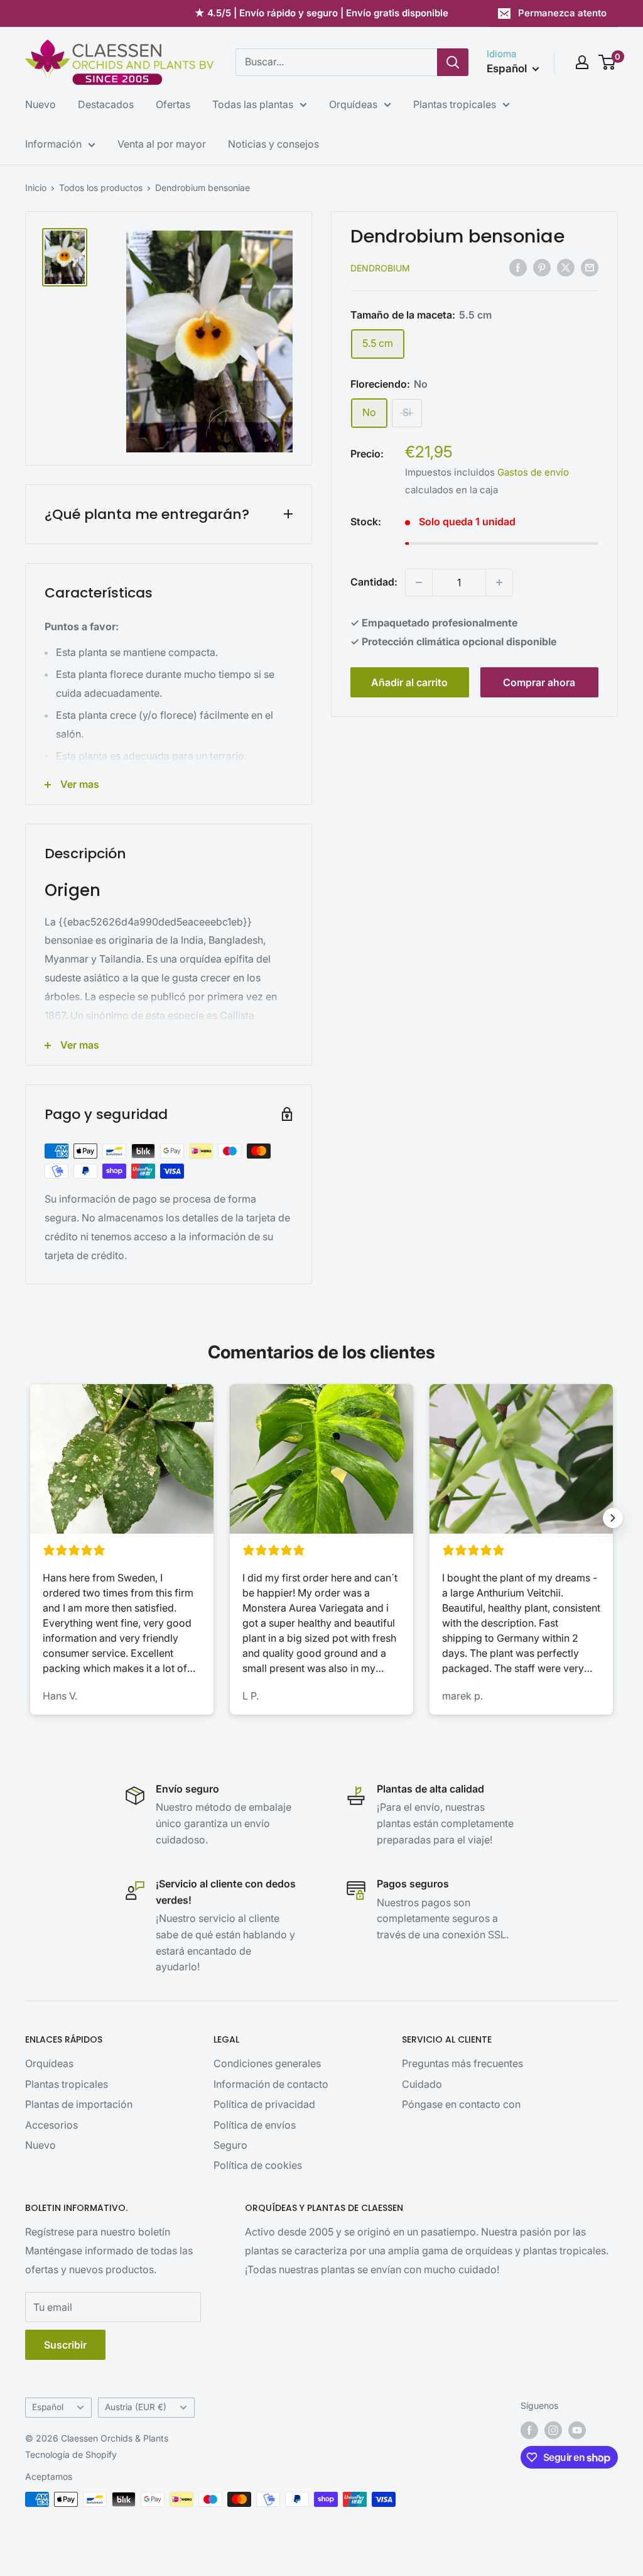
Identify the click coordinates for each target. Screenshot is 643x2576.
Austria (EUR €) (136, 2407)
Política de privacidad (264, 2104)
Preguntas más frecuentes (462, 2063)
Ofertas (173, 104)
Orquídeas (353, 104)
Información (53, 144)
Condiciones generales (267, 2063)
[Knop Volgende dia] (613, 1518)
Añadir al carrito (409, 682)
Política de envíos (255, 2125)
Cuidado (422, 2084)
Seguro (230, 2145)
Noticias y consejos (273, 144)
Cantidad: (374, 582)
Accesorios (51, 2125)
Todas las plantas (253, 104)
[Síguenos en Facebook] (529, 2430)
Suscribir (65, 2345)
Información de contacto (271, 2084)
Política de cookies (258, 2165)
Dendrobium (380, 268)
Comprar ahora (539, 682)
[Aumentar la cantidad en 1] (499, 582)
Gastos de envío (533, 472)
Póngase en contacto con (461, 2104)
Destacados (106, 104)
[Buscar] (453, 62)
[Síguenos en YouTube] (577, 2430)
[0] (608, 62)
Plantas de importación (79, 2104)
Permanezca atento (562, 13)
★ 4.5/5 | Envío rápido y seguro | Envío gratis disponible (321, 13)
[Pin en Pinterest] (542, 267)
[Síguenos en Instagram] (553, 2430)
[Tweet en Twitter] (566, 267)
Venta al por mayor (162, 144)
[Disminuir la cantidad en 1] (419, 582)
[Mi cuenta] (582, 62)
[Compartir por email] (590, 267)
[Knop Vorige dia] (30, 1518)
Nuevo (41, 104)
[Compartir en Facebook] (518, 267)
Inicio (36, 188)
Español (48, 2407)
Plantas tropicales (455, 104)
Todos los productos (101, 188)
